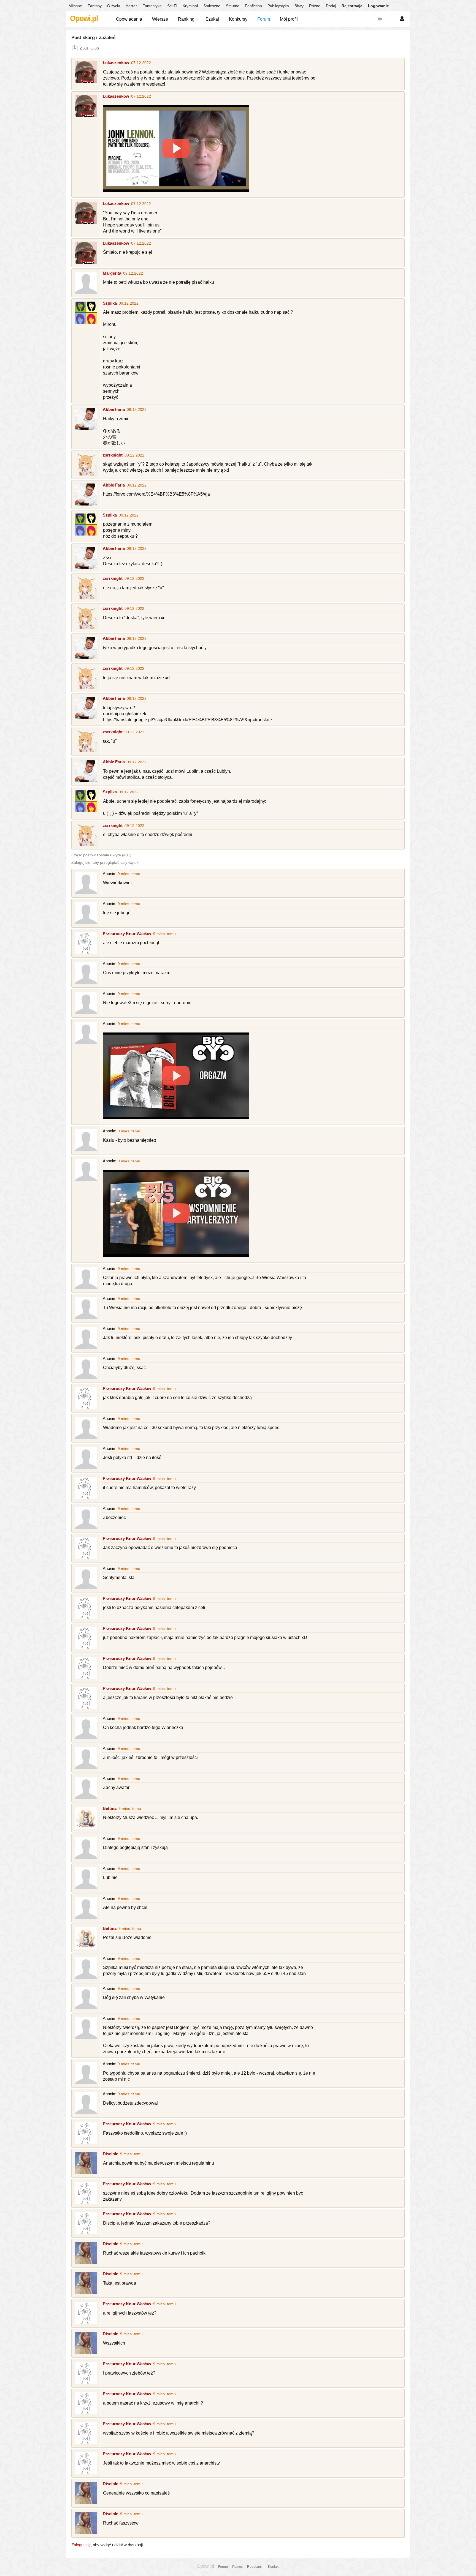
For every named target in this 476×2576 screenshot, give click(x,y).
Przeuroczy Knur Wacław (127, 934)
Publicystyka (278, 6)
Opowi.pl (84, 18)
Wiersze (160, 19)
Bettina (110, 1808)
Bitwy (299, 6)
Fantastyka (152, 6)
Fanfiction (253, 6)
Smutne (233, 6)
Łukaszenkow (116, 63)
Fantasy (95, 6)
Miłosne (75, 6)
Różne (315, 6)
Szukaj (212, 19)
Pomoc (237, 2567)
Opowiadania (129, 19)
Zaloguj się (81, 2545)
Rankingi (187, 19)
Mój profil (289, 19)
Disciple (110, 2154)
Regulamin (255, 2567)
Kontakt (274, 2567)
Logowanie (378, 6)
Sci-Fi (172, 6)
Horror (131, 6)
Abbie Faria (114, 409)
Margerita (112, 273)
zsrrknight (113, 455)
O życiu (114, 6)
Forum (264, 19)
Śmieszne (212, 6)
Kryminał (190, 6)
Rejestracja (352, 6)
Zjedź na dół (89, 49)
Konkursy (238, 19)
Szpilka (110, 303)
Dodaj (331, 6)
